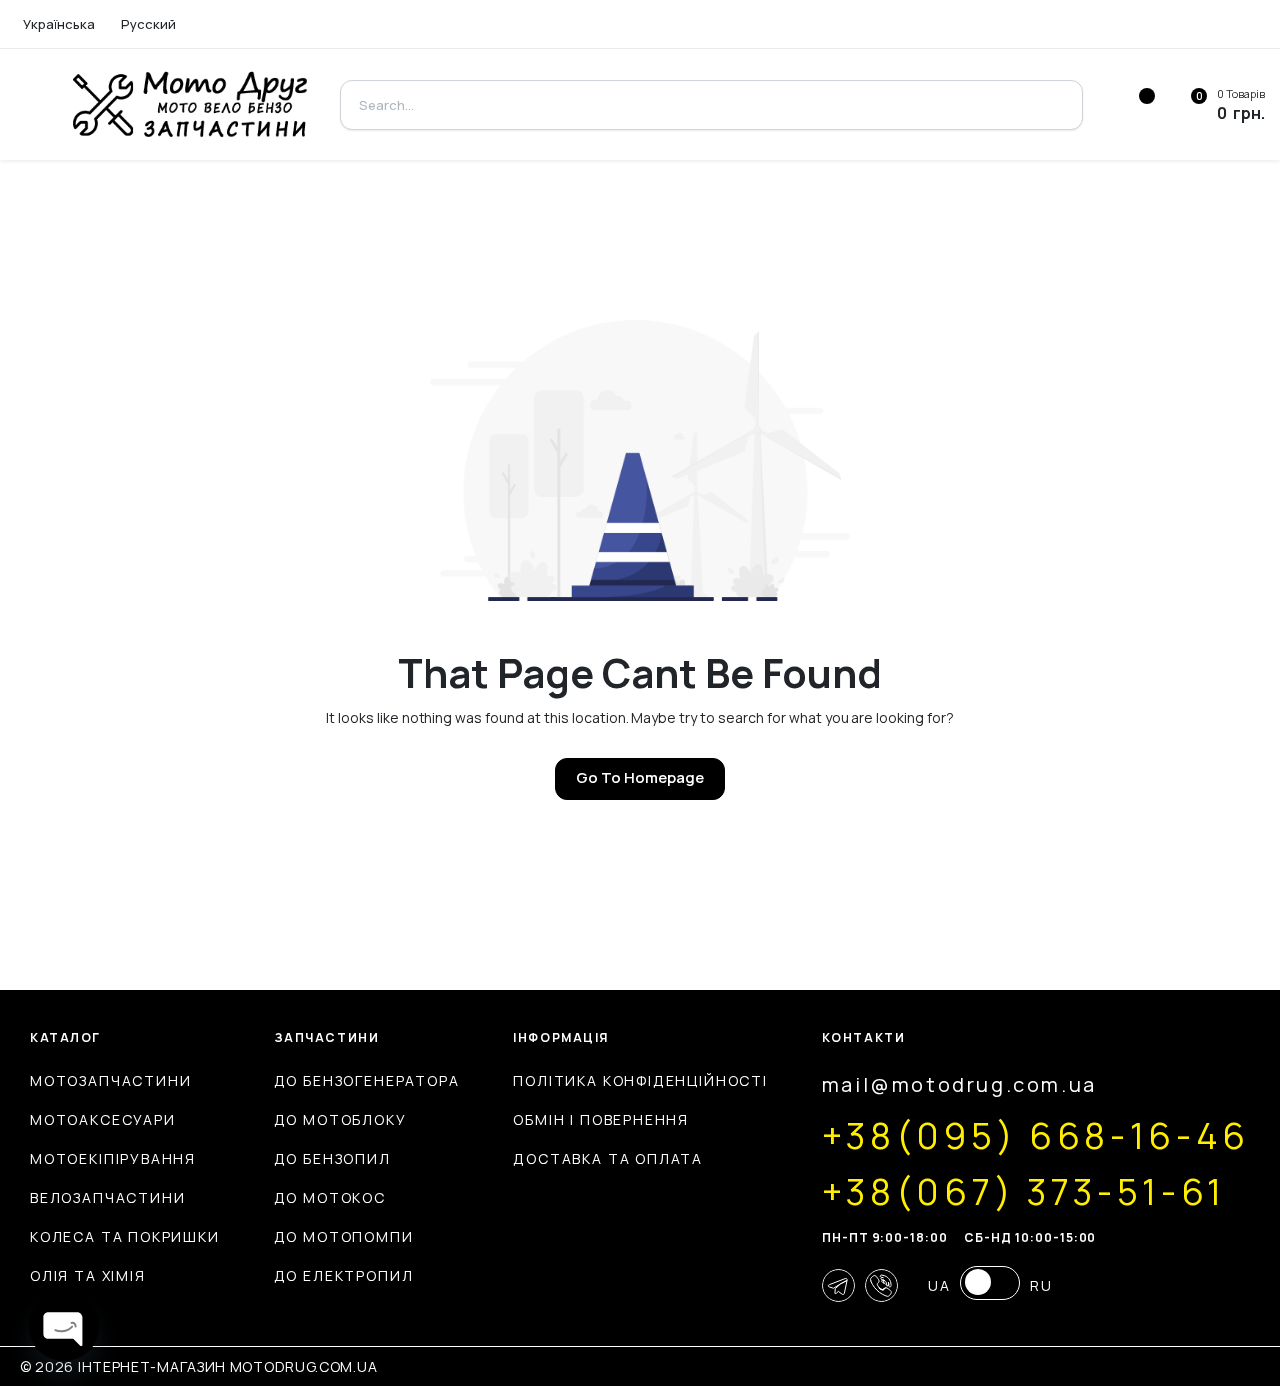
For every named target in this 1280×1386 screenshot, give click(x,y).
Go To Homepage (640, 777)
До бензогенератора (367, 1080)
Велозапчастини (107, 1197)
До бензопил (332, 1158)
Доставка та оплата (608, 1158)
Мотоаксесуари (103, 1119)
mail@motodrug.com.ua (959, 1084)
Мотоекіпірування (113, 1158)
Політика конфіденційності (640, 1080)
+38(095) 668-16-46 (1036, 1136)
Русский (148, 24)
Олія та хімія (88, 1275)
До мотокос (330, 1197)
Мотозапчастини (110, 1080)
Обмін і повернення (601, 1119)
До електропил (344, 1275)
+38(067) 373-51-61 (1024, 1192)
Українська (59, 24)
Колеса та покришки (125, 1236)
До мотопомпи (344, 1236)
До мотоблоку (340, 1119)
